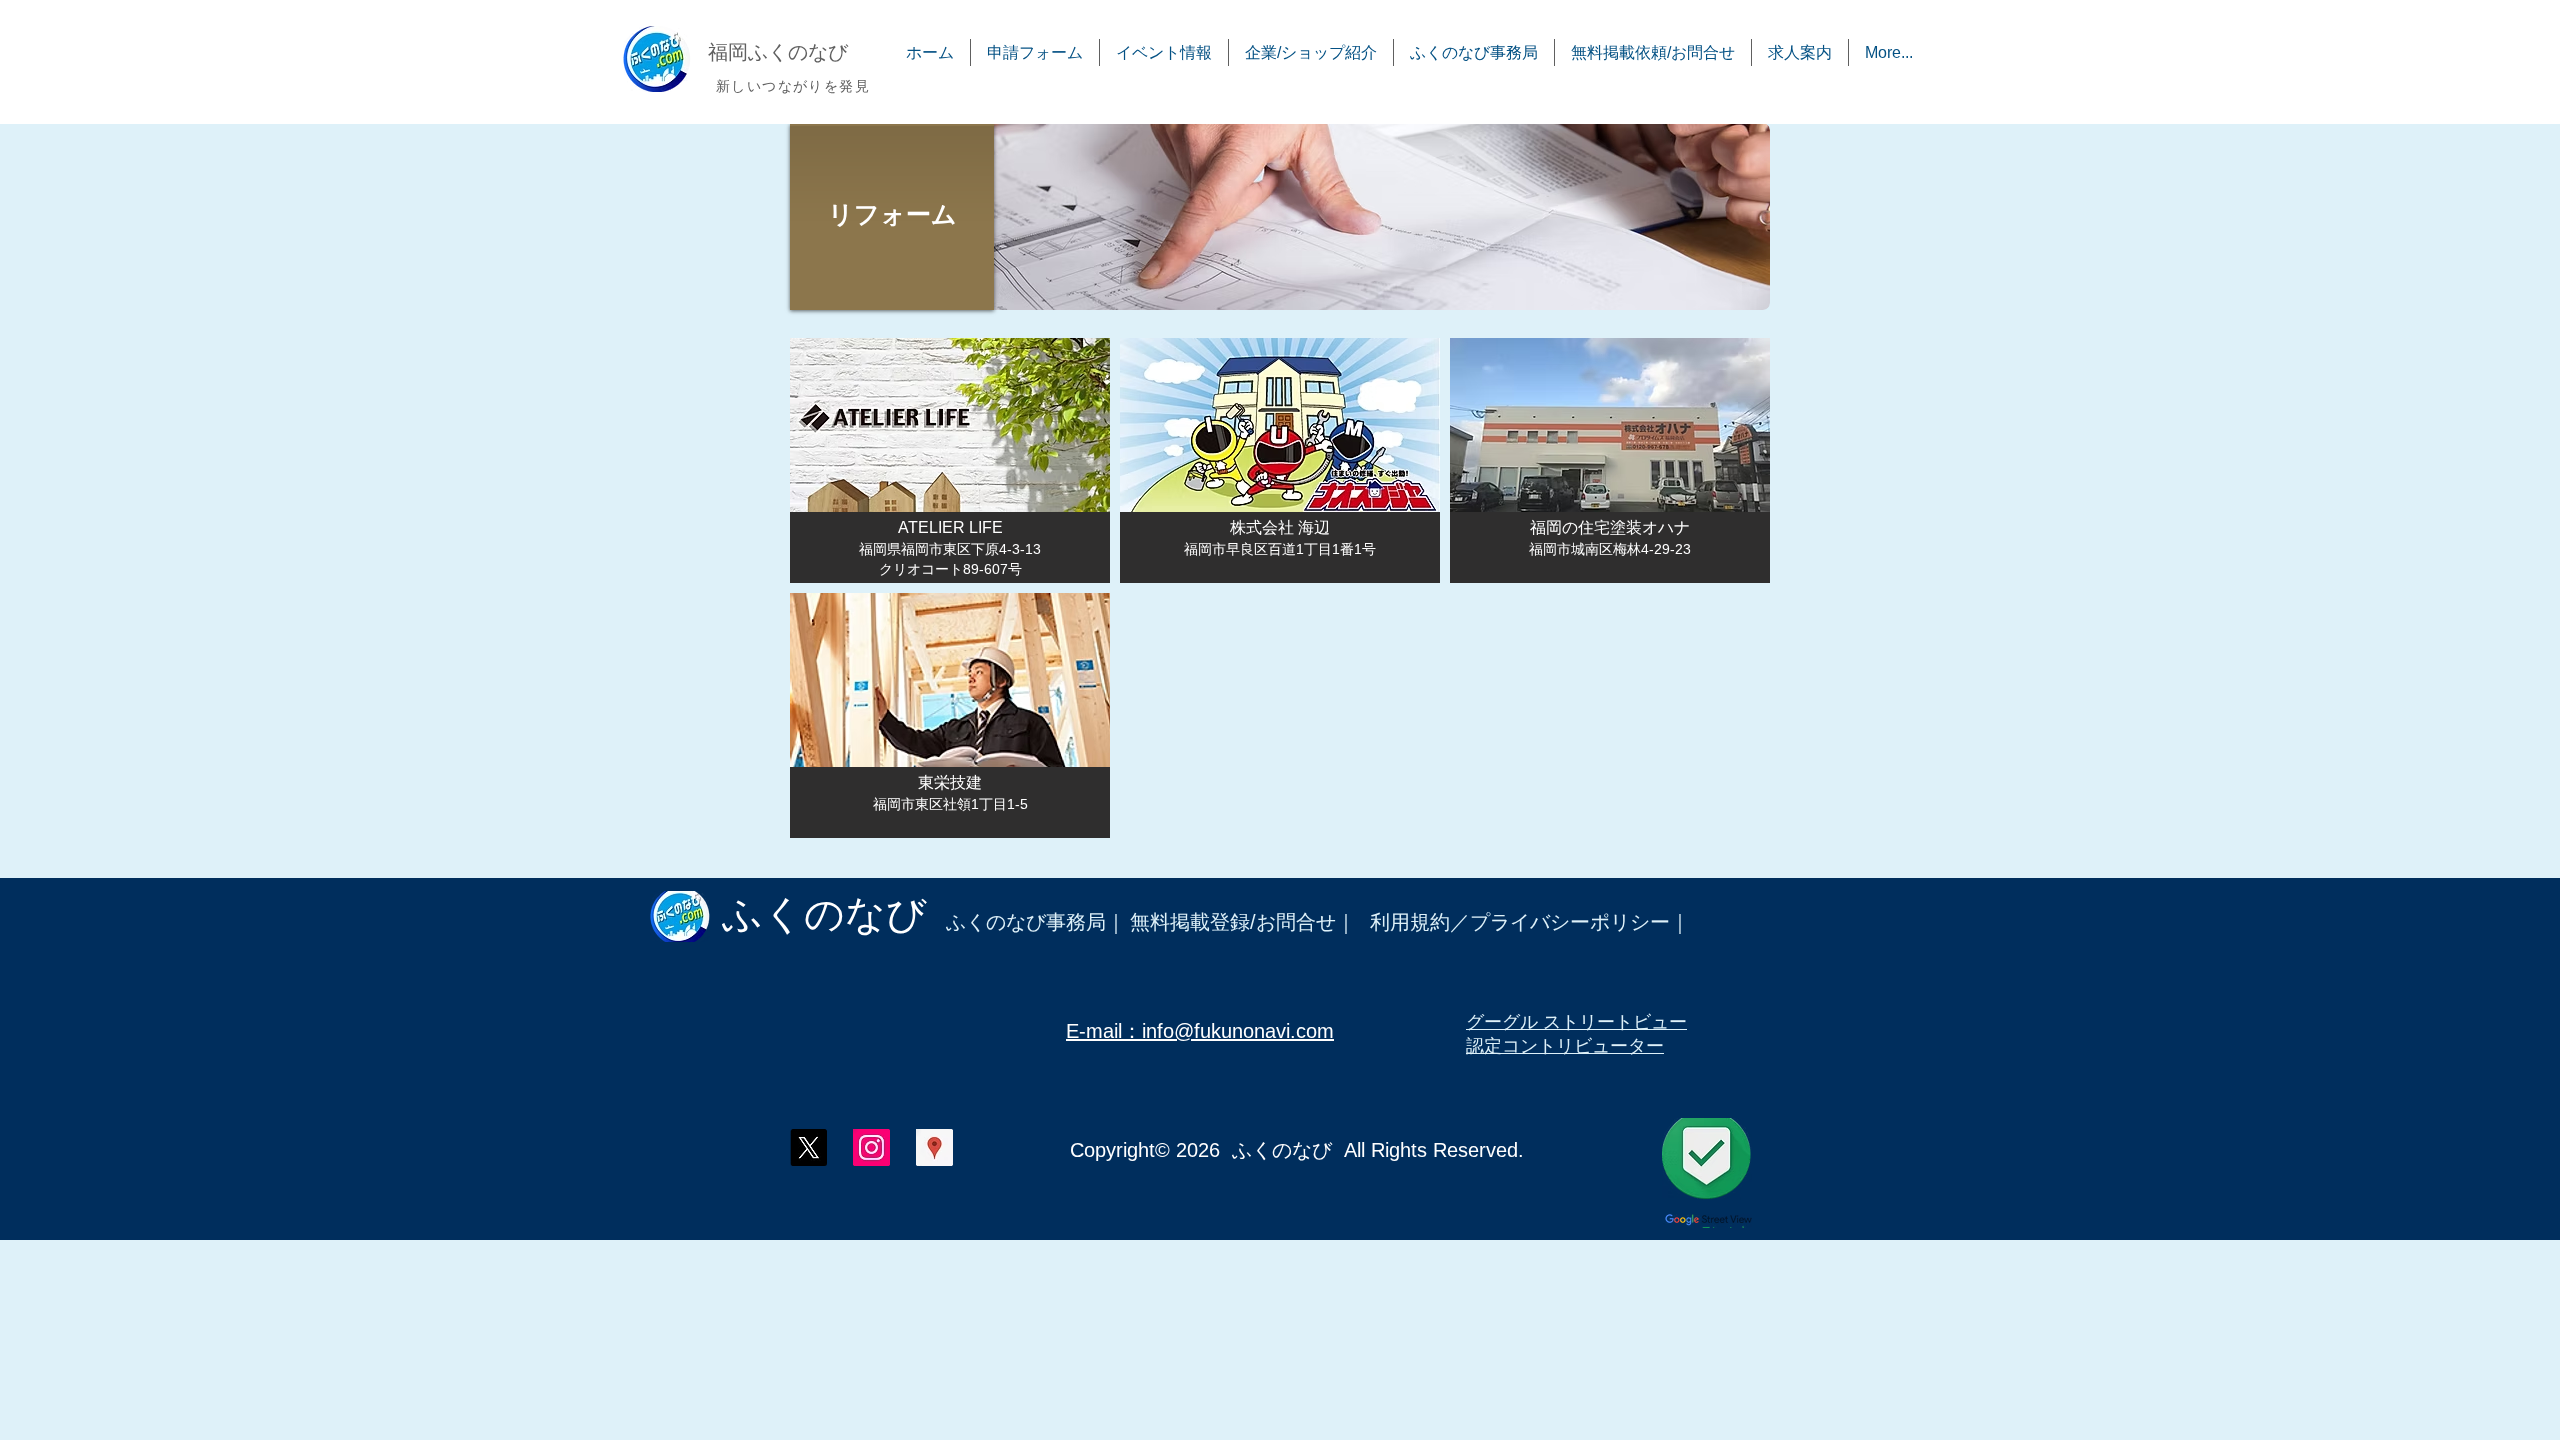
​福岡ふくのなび (778, 52)
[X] (808, 1147)
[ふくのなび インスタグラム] (871, 1147)
